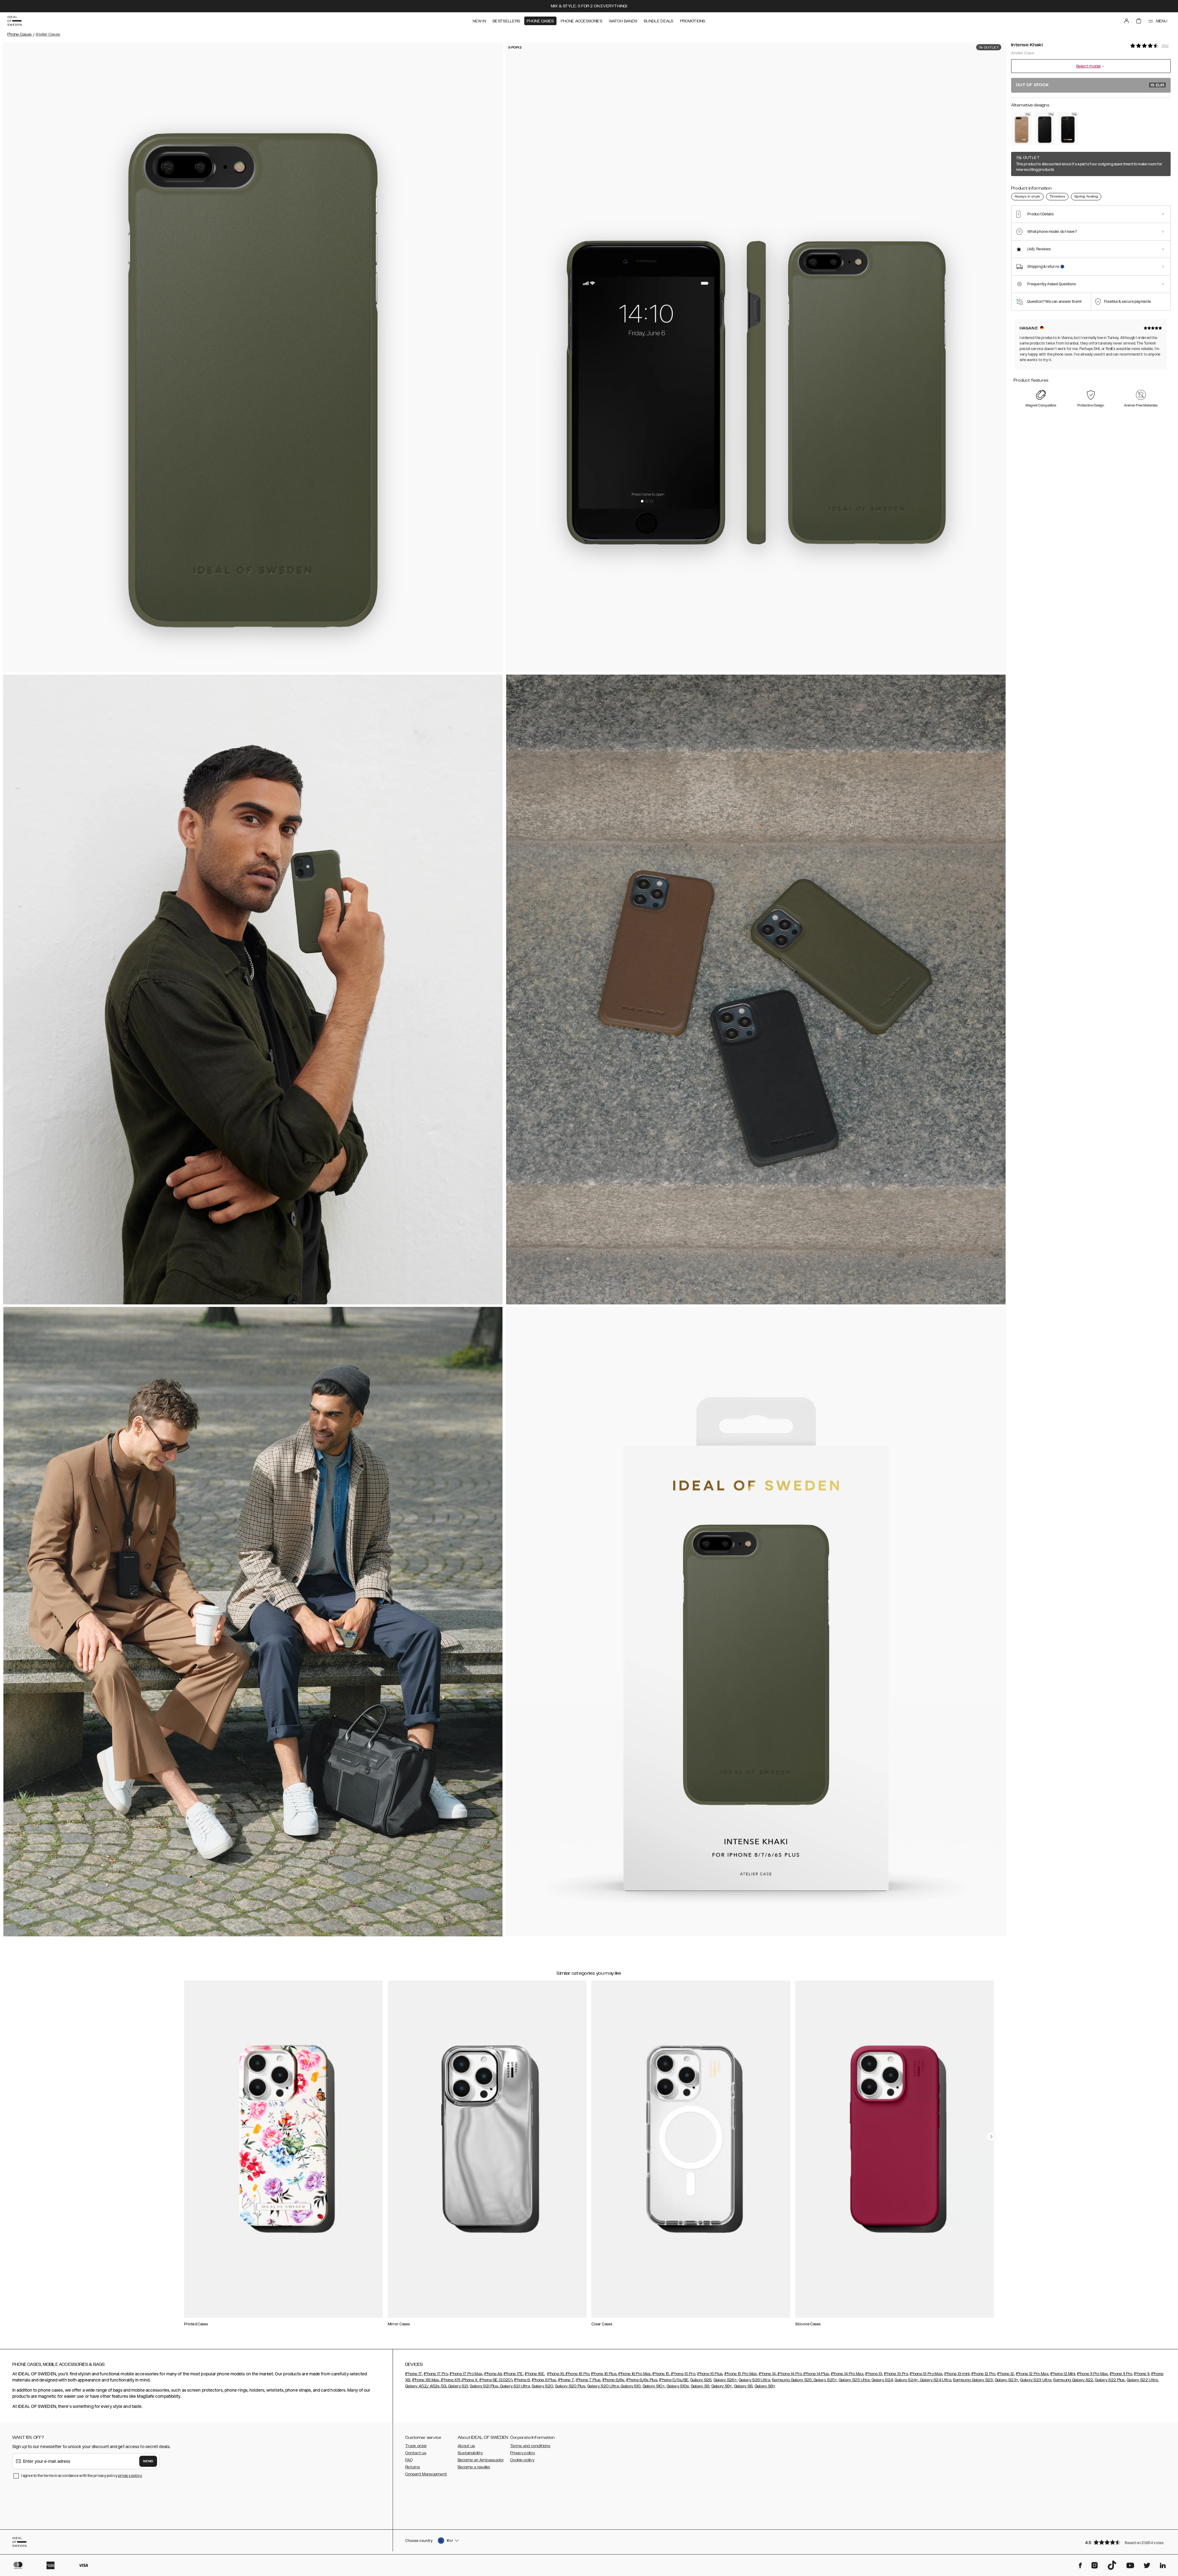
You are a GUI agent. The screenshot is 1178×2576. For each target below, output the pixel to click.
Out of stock (1090, 85)
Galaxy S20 (542, 2386)
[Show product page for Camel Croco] (1022, 128)
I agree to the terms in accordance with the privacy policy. (82, 2476)
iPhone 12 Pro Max (1032, 2374)
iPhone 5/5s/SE (674, 2380)
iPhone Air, (493, 2374)
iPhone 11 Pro (1121, 2374)
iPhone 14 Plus (816, 2374)
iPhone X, (470, 2380)
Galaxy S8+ (765, 2386)
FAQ (409, 2460)
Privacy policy (523, 2453)
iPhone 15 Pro (683, 2374)
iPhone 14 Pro (789, 2374)
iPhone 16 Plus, (604, 2374)
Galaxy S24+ (906, 2380)
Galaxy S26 (701, 2380)
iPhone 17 (414, 2374)
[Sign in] (1126, 21)
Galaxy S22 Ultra (1142, 2380)
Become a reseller (474, 2467)
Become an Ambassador (481, 2460)
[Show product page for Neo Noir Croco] (1068, 128)
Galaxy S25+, (825, 2380)
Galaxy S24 (882, 2380)
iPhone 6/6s (614, 2380)
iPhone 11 (1142, 2374)
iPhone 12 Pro (984, 2374)
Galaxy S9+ (722, 2386)
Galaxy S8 (743, 2386)
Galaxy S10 (630, 2386)
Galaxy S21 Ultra (514, 2386)
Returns (413, 2467)
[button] (1126, 2542)
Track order (416, 2446)
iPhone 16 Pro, (577, 2374)
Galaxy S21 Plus (484, 2386)
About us (466, 2446)
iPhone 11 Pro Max (1093, 2374)
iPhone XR (450, 2380)
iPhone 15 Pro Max (741, 2374)
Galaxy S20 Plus (570, 2386)
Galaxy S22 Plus (1110, 2380)
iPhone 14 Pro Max (847, 2374)
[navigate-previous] (991, 2136)
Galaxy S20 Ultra (603, 2386)
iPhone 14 (767, 2374)
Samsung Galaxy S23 (973, 2380)
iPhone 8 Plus (544, 2380)
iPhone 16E (535, 2374)
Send (148, 2461)
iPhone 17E (513, 2374)
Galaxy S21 (458, 2386)
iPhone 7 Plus (588, 2380)
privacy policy (130, 2476)
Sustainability (470, 2453)
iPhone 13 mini (957, 2374)
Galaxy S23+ (1007, 2380)
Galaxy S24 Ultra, (935, 2380)
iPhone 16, (556, 2374)
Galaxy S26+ (725, 2380)
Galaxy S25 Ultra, (855, 2380)
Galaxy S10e (678, 2386)
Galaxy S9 (700, 2386)
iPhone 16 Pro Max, (635, 2374)
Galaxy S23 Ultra (1036, 2380)
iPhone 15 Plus (710, 2374)
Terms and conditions (530, 2446)
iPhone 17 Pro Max (466, 2374)
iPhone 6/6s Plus (642, 2380)
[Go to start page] (14, 21)
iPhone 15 (661, 2374)
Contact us (416, 2453)
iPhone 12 (1006, 2374)
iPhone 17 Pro (436, 2374)
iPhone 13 (874, 2374)
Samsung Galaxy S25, (792, 2380)
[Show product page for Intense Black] (1045, 128)
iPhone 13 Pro (896, 2374)
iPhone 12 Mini (1063, 2374)
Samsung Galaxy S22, (1074, 2380)
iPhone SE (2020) (496, 2380)
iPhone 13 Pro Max (926, 2374)
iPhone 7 (566, 2380)
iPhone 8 (522, 2380)
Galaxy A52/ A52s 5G (426, 2386)
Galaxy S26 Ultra (754, 2380)
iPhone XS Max (426, 2380)
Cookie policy (522, 2460)
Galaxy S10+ (654, 2386)
